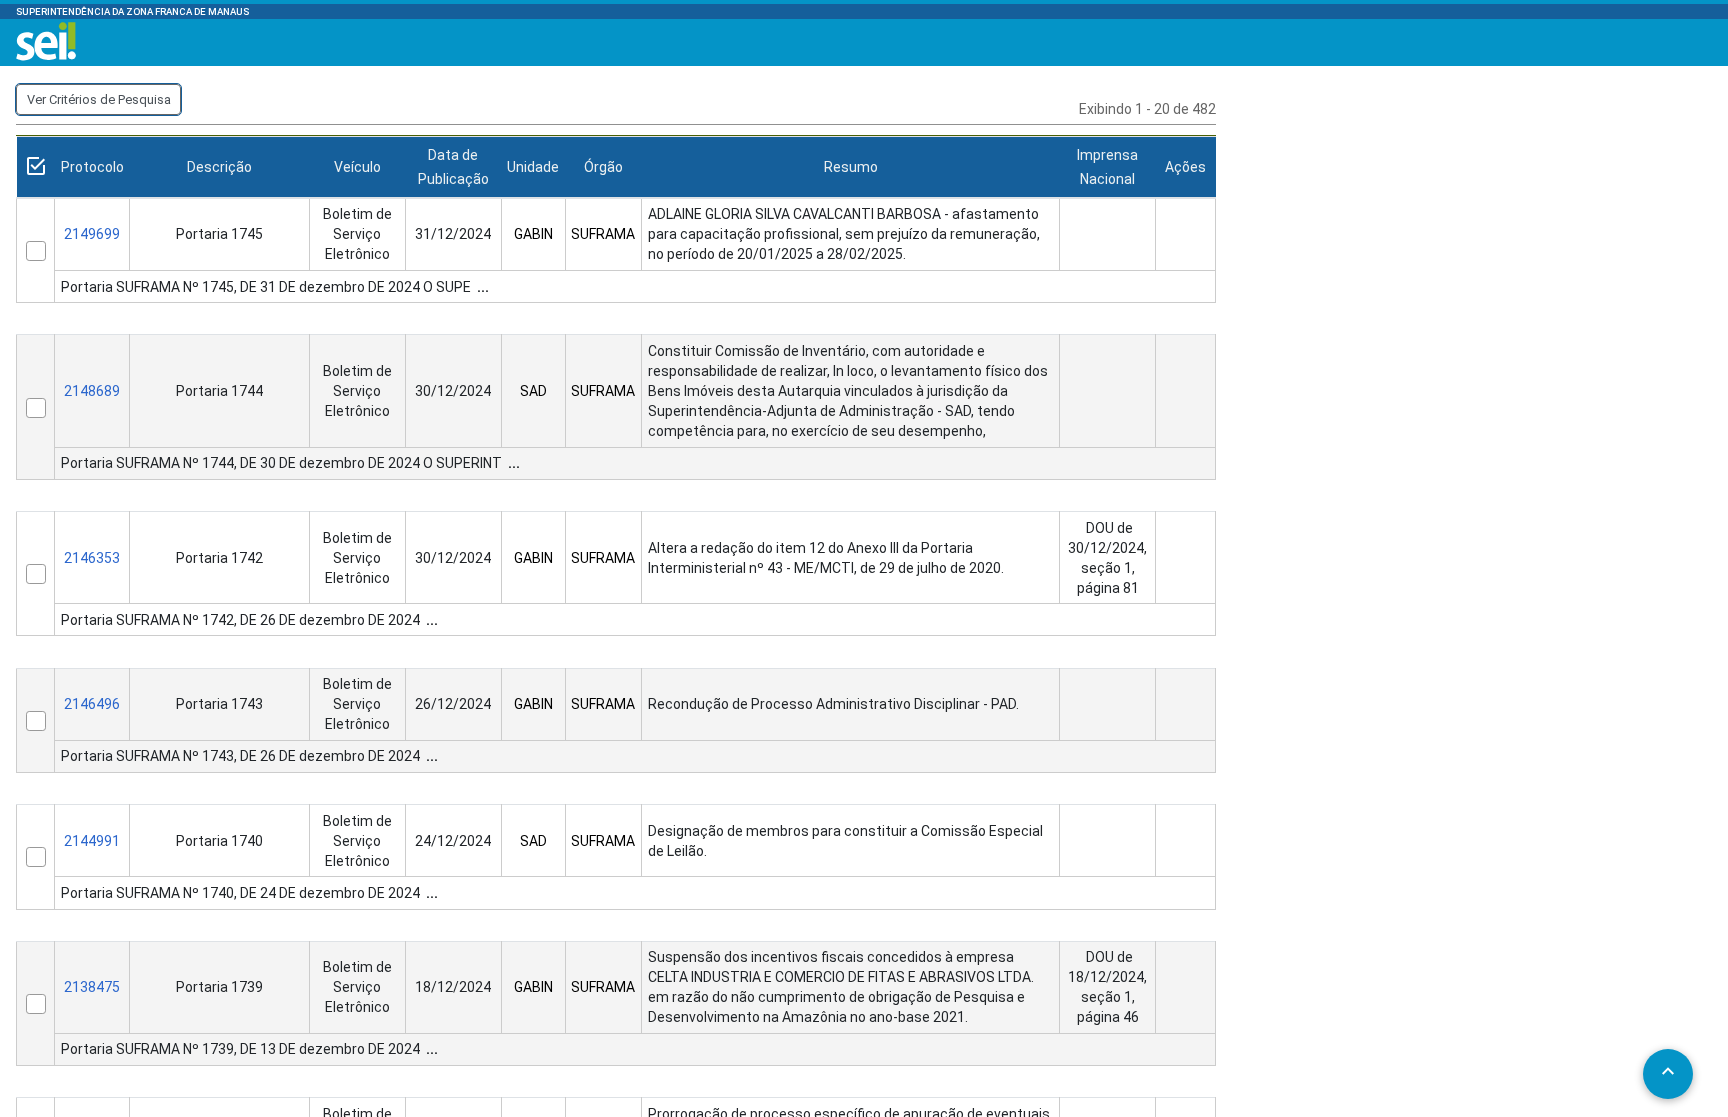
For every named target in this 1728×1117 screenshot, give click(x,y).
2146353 (92, 558)
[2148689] (36, 408)
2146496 (92, 704)
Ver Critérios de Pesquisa (99, 99)
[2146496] (36, 721)
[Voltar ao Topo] (1668, 1071)
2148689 (92, 391)
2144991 (92, 841)
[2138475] (36, 1004)
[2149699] (36, 251)
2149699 (92, 234)
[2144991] (36, 857)
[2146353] (36, 574)
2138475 (92, 987)
